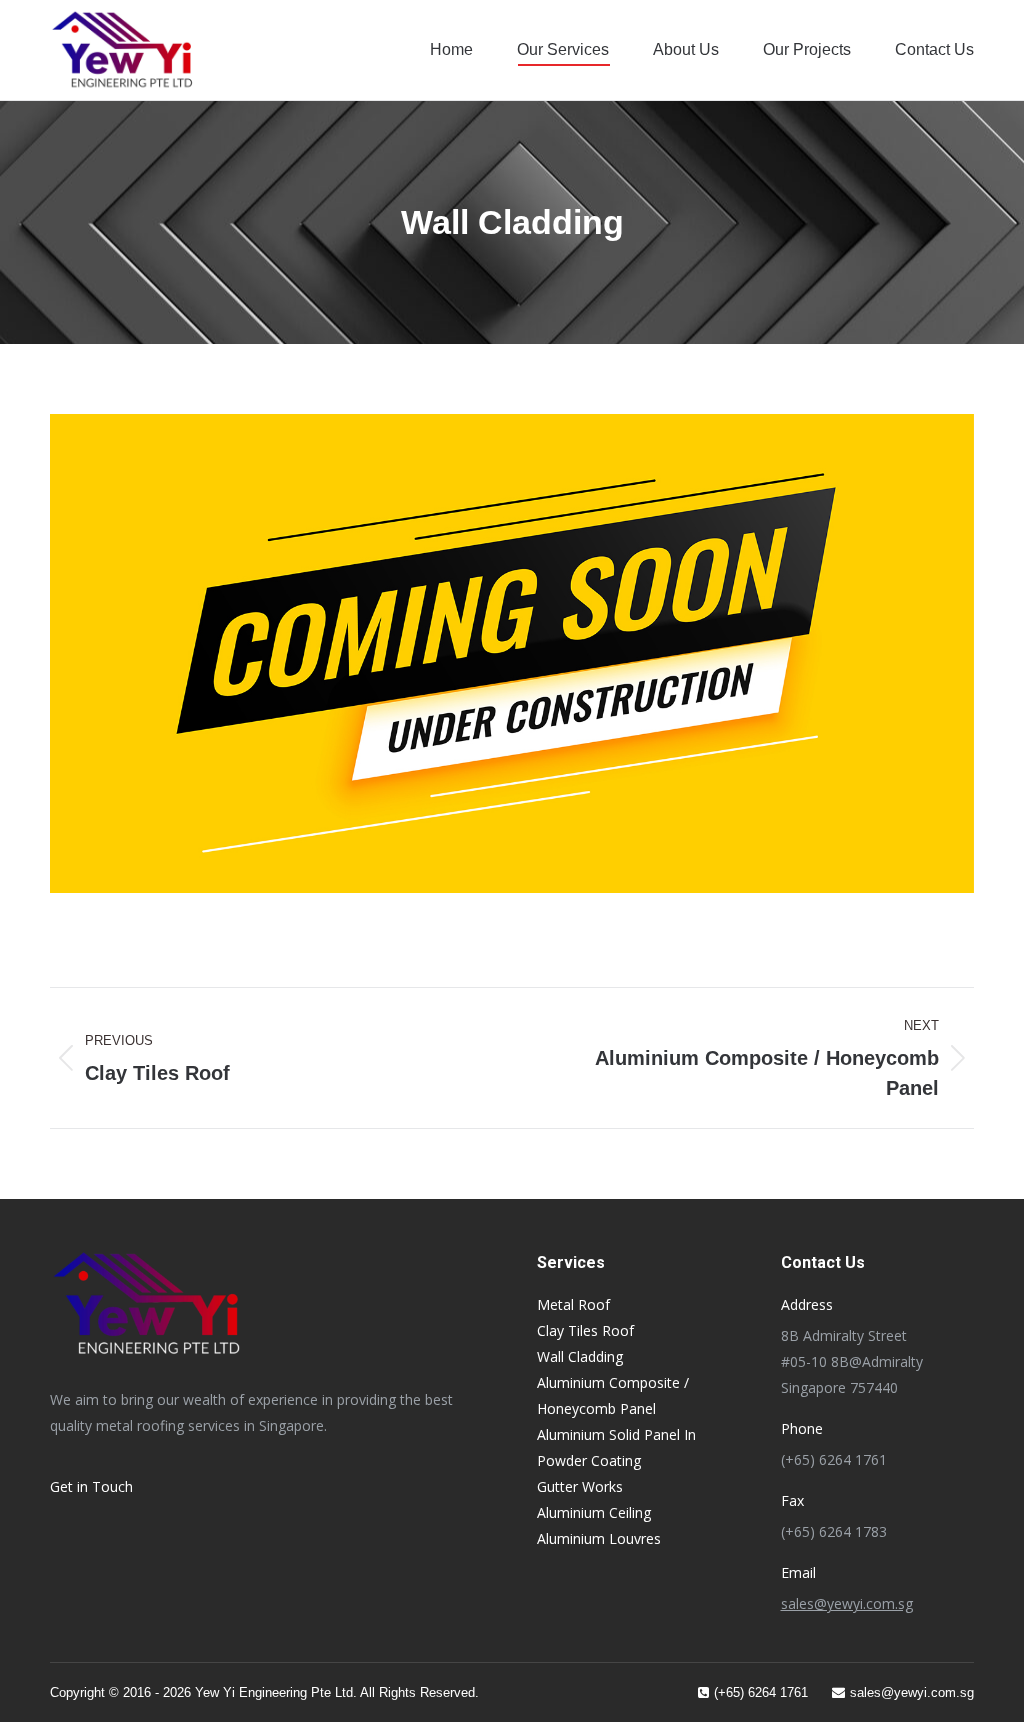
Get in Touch (91, 1486)
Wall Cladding (580, 1356)
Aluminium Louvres (599, 1538)
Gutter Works (580, 1486)
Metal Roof (573, 1304)
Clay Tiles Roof (585, 1330)
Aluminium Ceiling (594, 1512)
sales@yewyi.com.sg (847, 1603)
